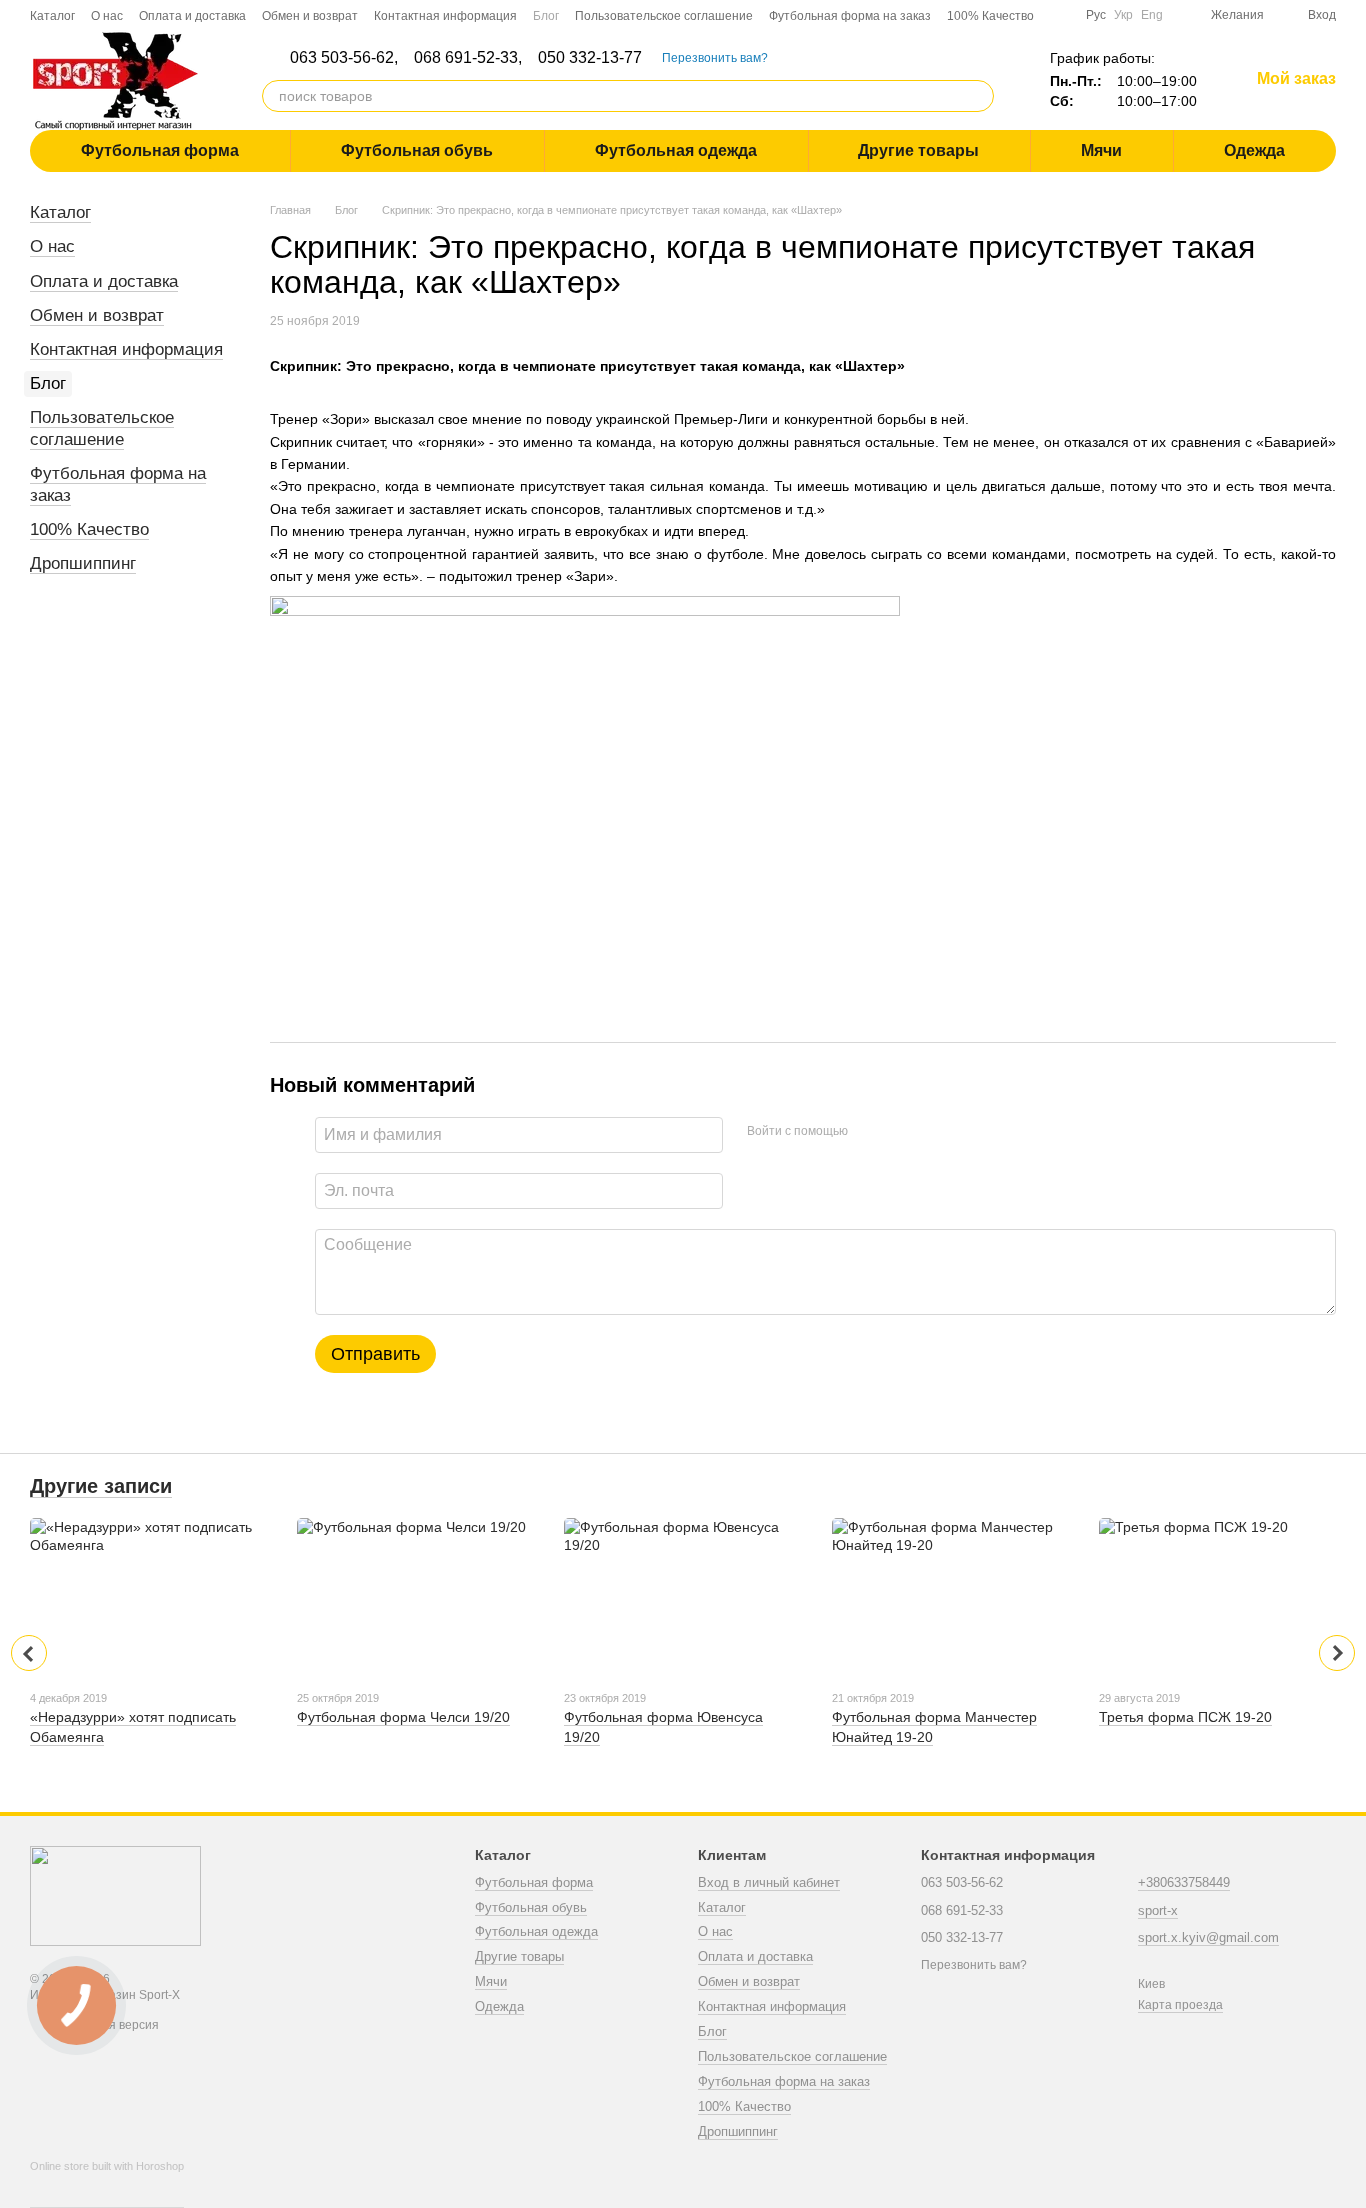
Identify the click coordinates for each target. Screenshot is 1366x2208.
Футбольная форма (160, 150)
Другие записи (101, 1486)
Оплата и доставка (192, 16)
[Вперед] (1337, 1653)
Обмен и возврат (310, 16)
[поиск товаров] (978, 96)
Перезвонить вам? (715, 58)
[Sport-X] (115, 1896)
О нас (107, 16)
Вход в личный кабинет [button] (769, 1882)
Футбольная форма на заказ (850, 16)
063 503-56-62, (344, 58)
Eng (1152, 15)
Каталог (52, 16)
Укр (1123, 15)
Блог (546, 16)
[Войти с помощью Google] (902, 1132)
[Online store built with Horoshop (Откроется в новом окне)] (107, 2184)
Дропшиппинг (83, 563)
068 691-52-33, (468, 58)
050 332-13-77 (590, 58)
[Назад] (29, 1653)
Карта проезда (1180, 2005)
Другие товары (918, 150)
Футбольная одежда (676, 150)
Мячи (1101, 150)
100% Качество (990, 16)
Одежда (1254, 150)
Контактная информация (445, 16)
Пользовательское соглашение (664, 16)
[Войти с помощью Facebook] (870, 1132)
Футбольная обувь (417, 150)
